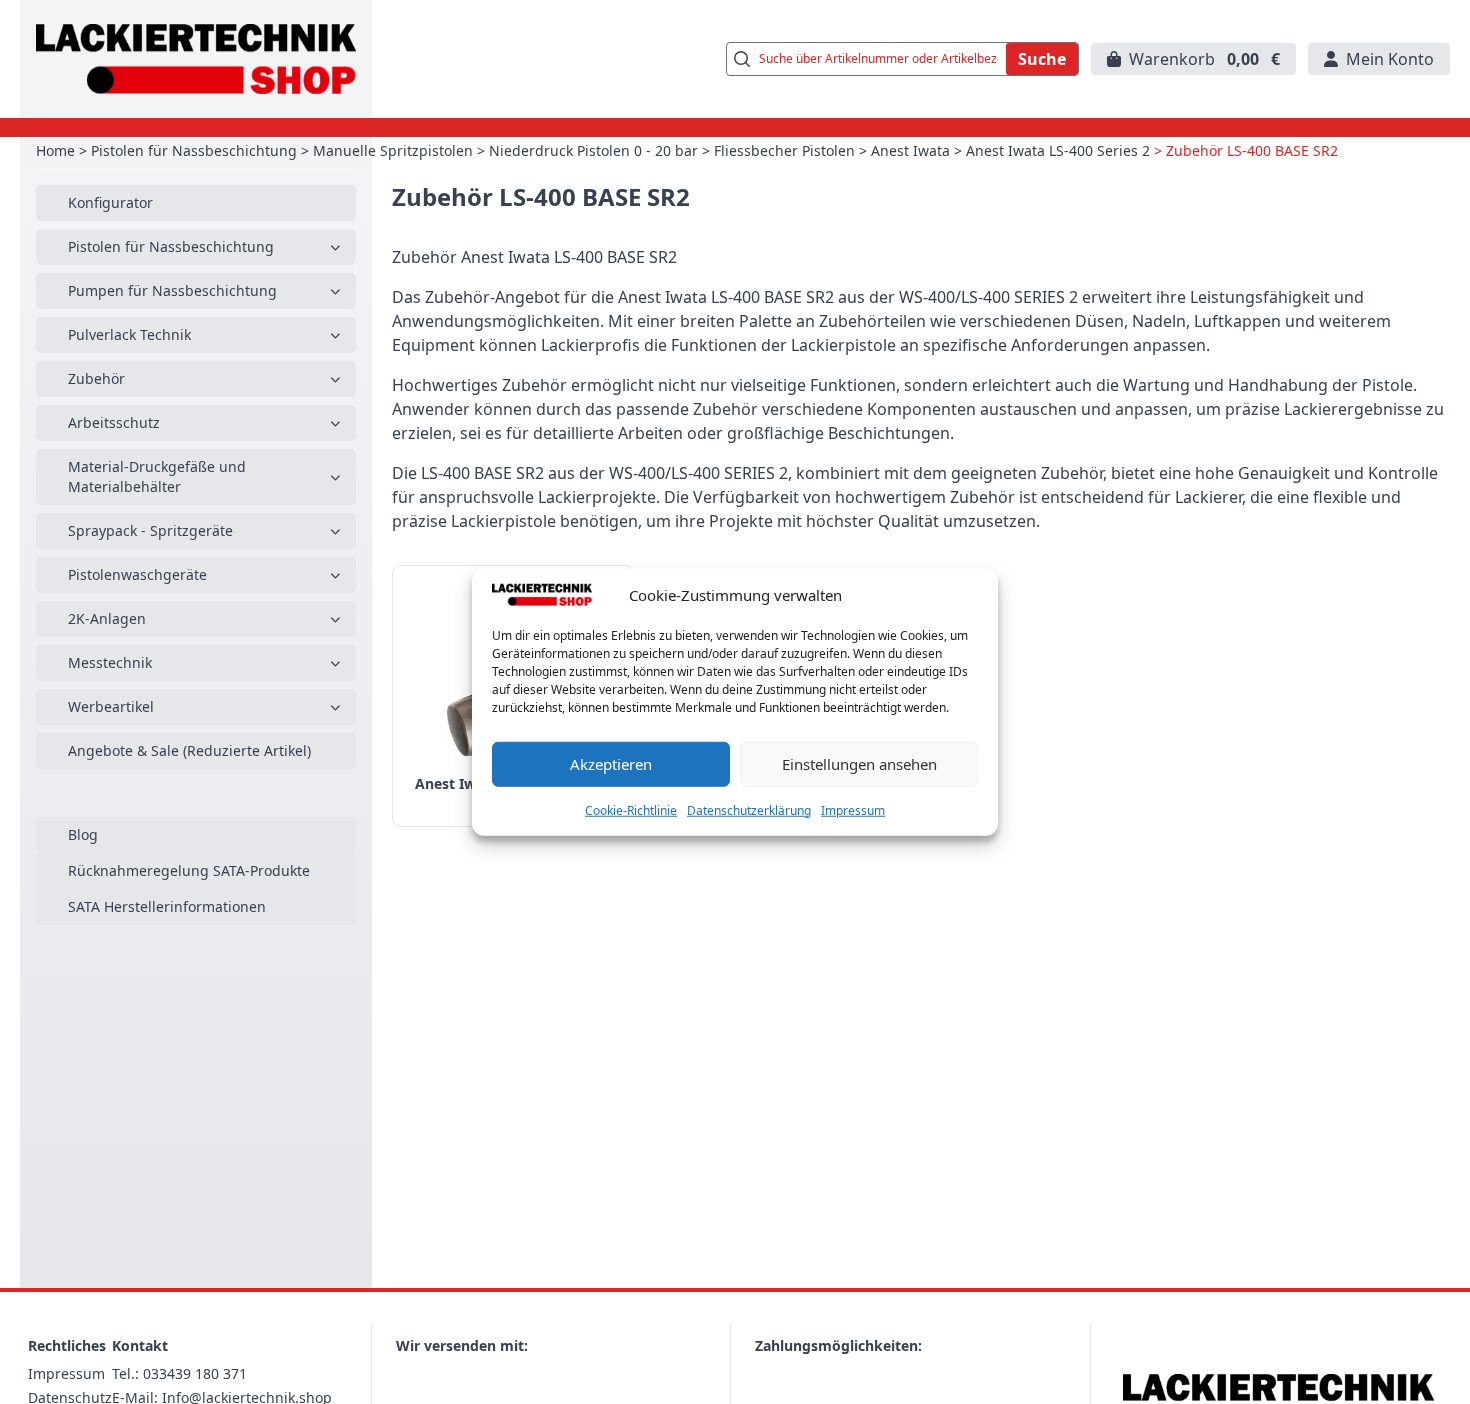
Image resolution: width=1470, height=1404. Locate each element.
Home (55, 150)
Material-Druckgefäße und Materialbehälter (157, 476)
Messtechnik (110, 662)
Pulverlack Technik (129, 334)
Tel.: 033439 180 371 (179, 1373)
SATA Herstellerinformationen (167, 906)
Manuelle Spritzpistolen (393, 150)
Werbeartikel (111, 706)
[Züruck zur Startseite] (196, 59)
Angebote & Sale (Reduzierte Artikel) (189, 750)
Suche (1042, 59)
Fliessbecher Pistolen (784, 150)
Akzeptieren (611, 764)
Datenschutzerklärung (749, 809)
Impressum (853, 809)
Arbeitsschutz (114, 422)
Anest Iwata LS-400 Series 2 (1058, 150)
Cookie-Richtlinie (631, 809)
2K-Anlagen (107, 618)
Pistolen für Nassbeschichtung (194, 150)
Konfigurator (110, 202)
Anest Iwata (910, 150)
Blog (83, 834)
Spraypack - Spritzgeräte (150, 530)
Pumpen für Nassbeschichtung (172, 290)
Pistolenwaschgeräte (137, 574)
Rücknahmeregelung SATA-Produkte (189, 870)
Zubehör (96, 378)
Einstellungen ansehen (859, 764)
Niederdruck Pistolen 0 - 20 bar (593, 150)
